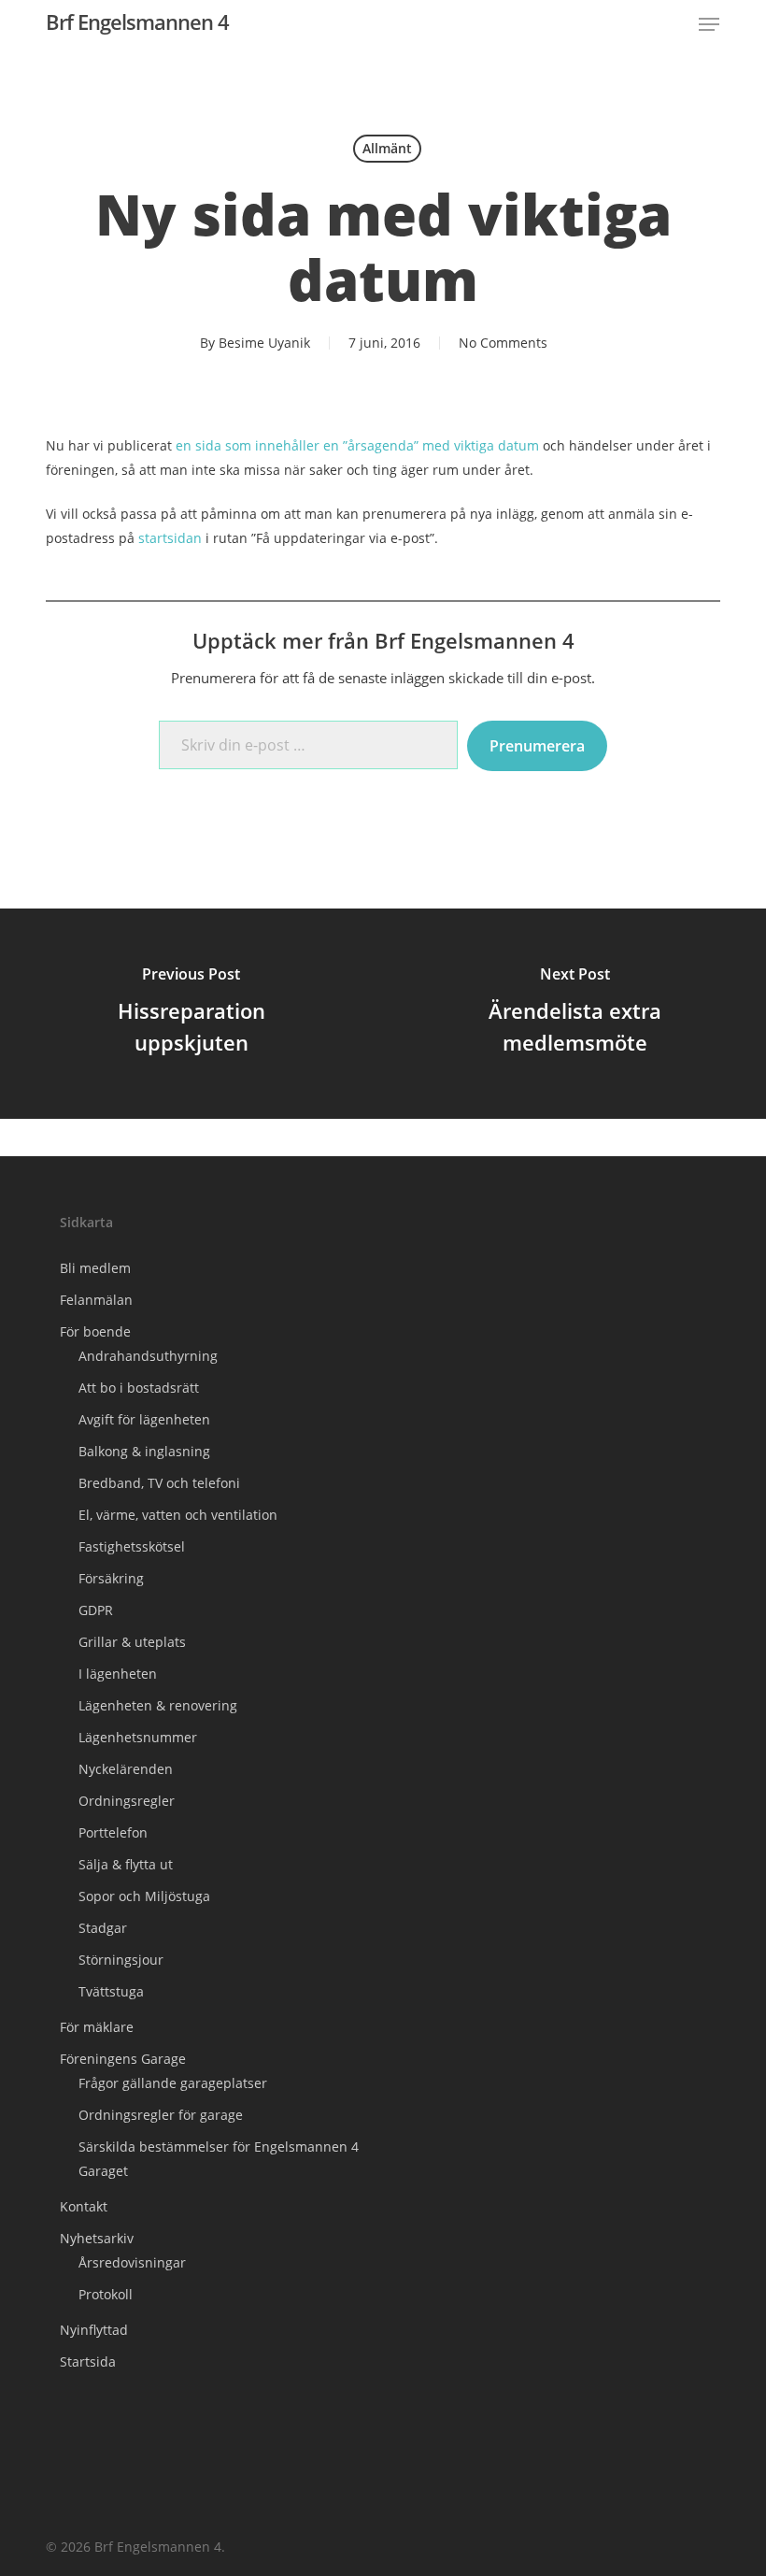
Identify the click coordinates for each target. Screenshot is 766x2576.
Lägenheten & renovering (158, 1705)
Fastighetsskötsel (132, 1546)
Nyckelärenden (126, 1769)
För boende (95, 1331)
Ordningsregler (127, 1801)
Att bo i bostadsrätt (139, 1388)
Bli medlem (95, 1268)
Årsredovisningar (132, 2262)
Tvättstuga (111, 1991)
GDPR (96, 1610)
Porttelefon (113, 1832)
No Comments (503, 343)
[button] (709, 24)
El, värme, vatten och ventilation (178, 1515)
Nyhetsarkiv (97, 2238)
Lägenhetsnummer (138, 1737)
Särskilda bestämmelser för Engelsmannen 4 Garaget (219, 2159)
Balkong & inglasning (144, 1451)
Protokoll (106, 2294)
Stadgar (103, 1928)
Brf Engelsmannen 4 (137, 21)
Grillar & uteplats (132, 1642)
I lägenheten (118, 1674)
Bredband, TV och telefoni (159, 1483)
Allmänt (387, 148)
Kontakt (84, 2206)
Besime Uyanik (264, 343)
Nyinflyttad (94, 2330)
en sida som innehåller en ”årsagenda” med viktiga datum (357, 445)
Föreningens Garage (123, 2059)
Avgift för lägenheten (144, 1419)
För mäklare (97, 2027)
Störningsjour (121, 1960)
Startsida (88, 2361)
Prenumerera (537, 746)
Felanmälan (96, 1300)
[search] (668, 24)
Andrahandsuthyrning (148, 1356)
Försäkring (111, 1578)
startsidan (170, 538)
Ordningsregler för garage (161, 2115)
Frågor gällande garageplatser (173, 2083)
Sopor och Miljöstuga (144, 1896)
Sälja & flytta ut (126, 1864)
